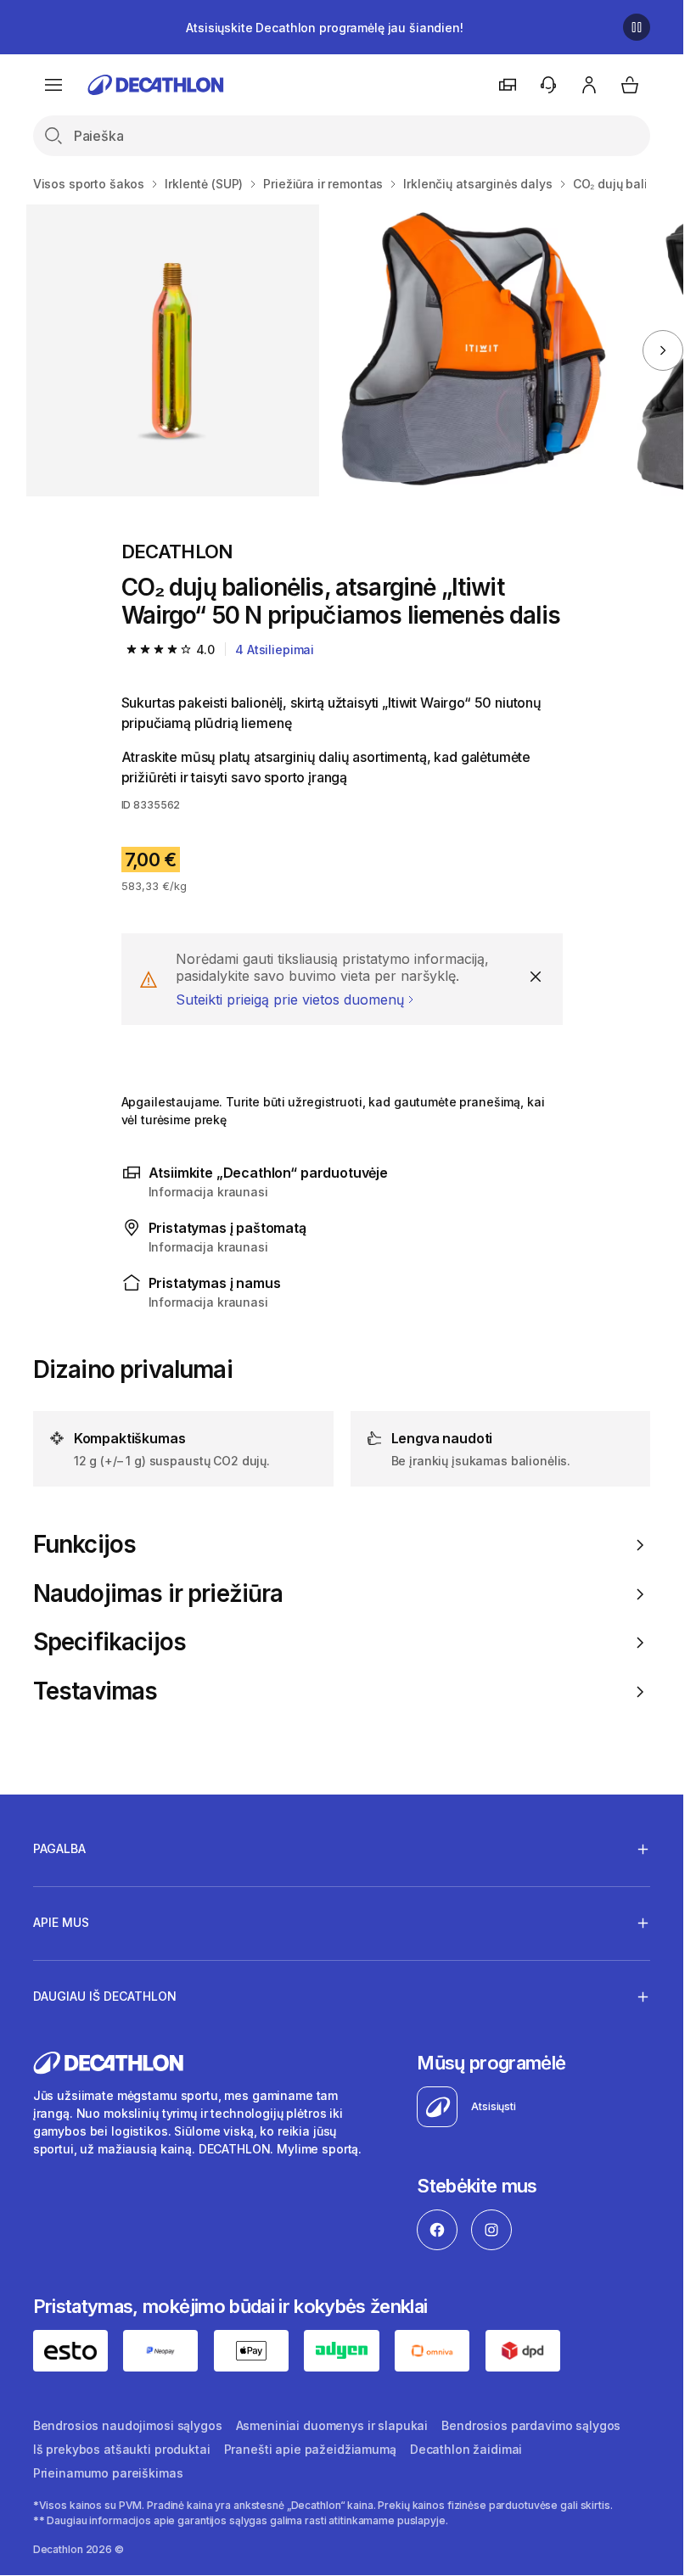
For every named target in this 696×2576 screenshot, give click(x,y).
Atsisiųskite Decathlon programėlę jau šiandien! (324, 28)
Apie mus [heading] (61, 1922)
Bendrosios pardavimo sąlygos (531, 2425)
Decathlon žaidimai (466, 2449)
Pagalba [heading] (59, 1848)
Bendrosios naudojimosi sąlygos (128, 2425)
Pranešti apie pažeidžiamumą (310, 2449)
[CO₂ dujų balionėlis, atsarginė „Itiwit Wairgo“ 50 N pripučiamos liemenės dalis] (172, 350)
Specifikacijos (109, 1642)
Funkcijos (84, 1545)
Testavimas (95, 1691)
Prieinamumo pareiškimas (108, 2473)
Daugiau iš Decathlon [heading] (105, 1996)
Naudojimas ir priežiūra (158, 1594)
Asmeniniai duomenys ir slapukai (332, 2425)
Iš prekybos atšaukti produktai (122, 2449)
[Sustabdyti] (637, 27)
